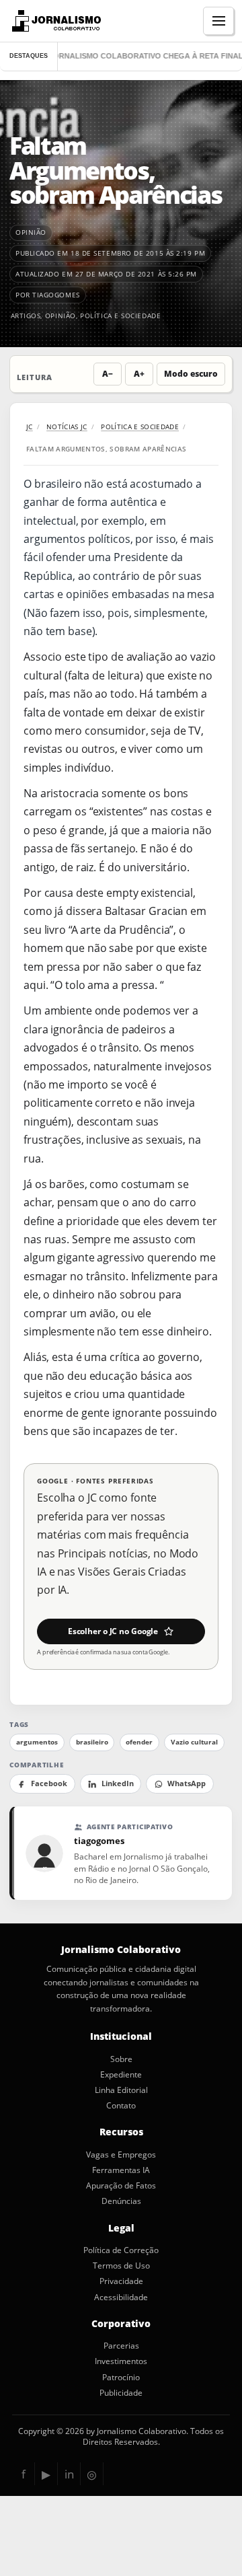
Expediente (121, 2075)
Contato (121, 2106)
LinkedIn (118, 1783)
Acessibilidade (121, 2297)
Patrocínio (121, 2378)
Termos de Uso (121, 2266)
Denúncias (121, 2201)
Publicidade (121, 2393)
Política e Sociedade (120, 316)
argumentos (37, 1742)
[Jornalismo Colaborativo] (55, 21)
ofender (139, 1742)
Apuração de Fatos (121, 2186)
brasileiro (92, 1742)
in (69, 2474)
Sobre (121, 2059)
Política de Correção (121, 2250)
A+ (139, 374)
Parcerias (121, 2346)
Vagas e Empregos (121, 2155)
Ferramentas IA (121, 2170)
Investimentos (121, 2361)
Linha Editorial (121, 2090)
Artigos (26, 316)
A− (108, 374)
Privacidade (121, 2281)
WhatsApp (187, 1783)
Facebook (49, 1783)
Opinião (61, 316)
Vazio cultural (194, 1742)
